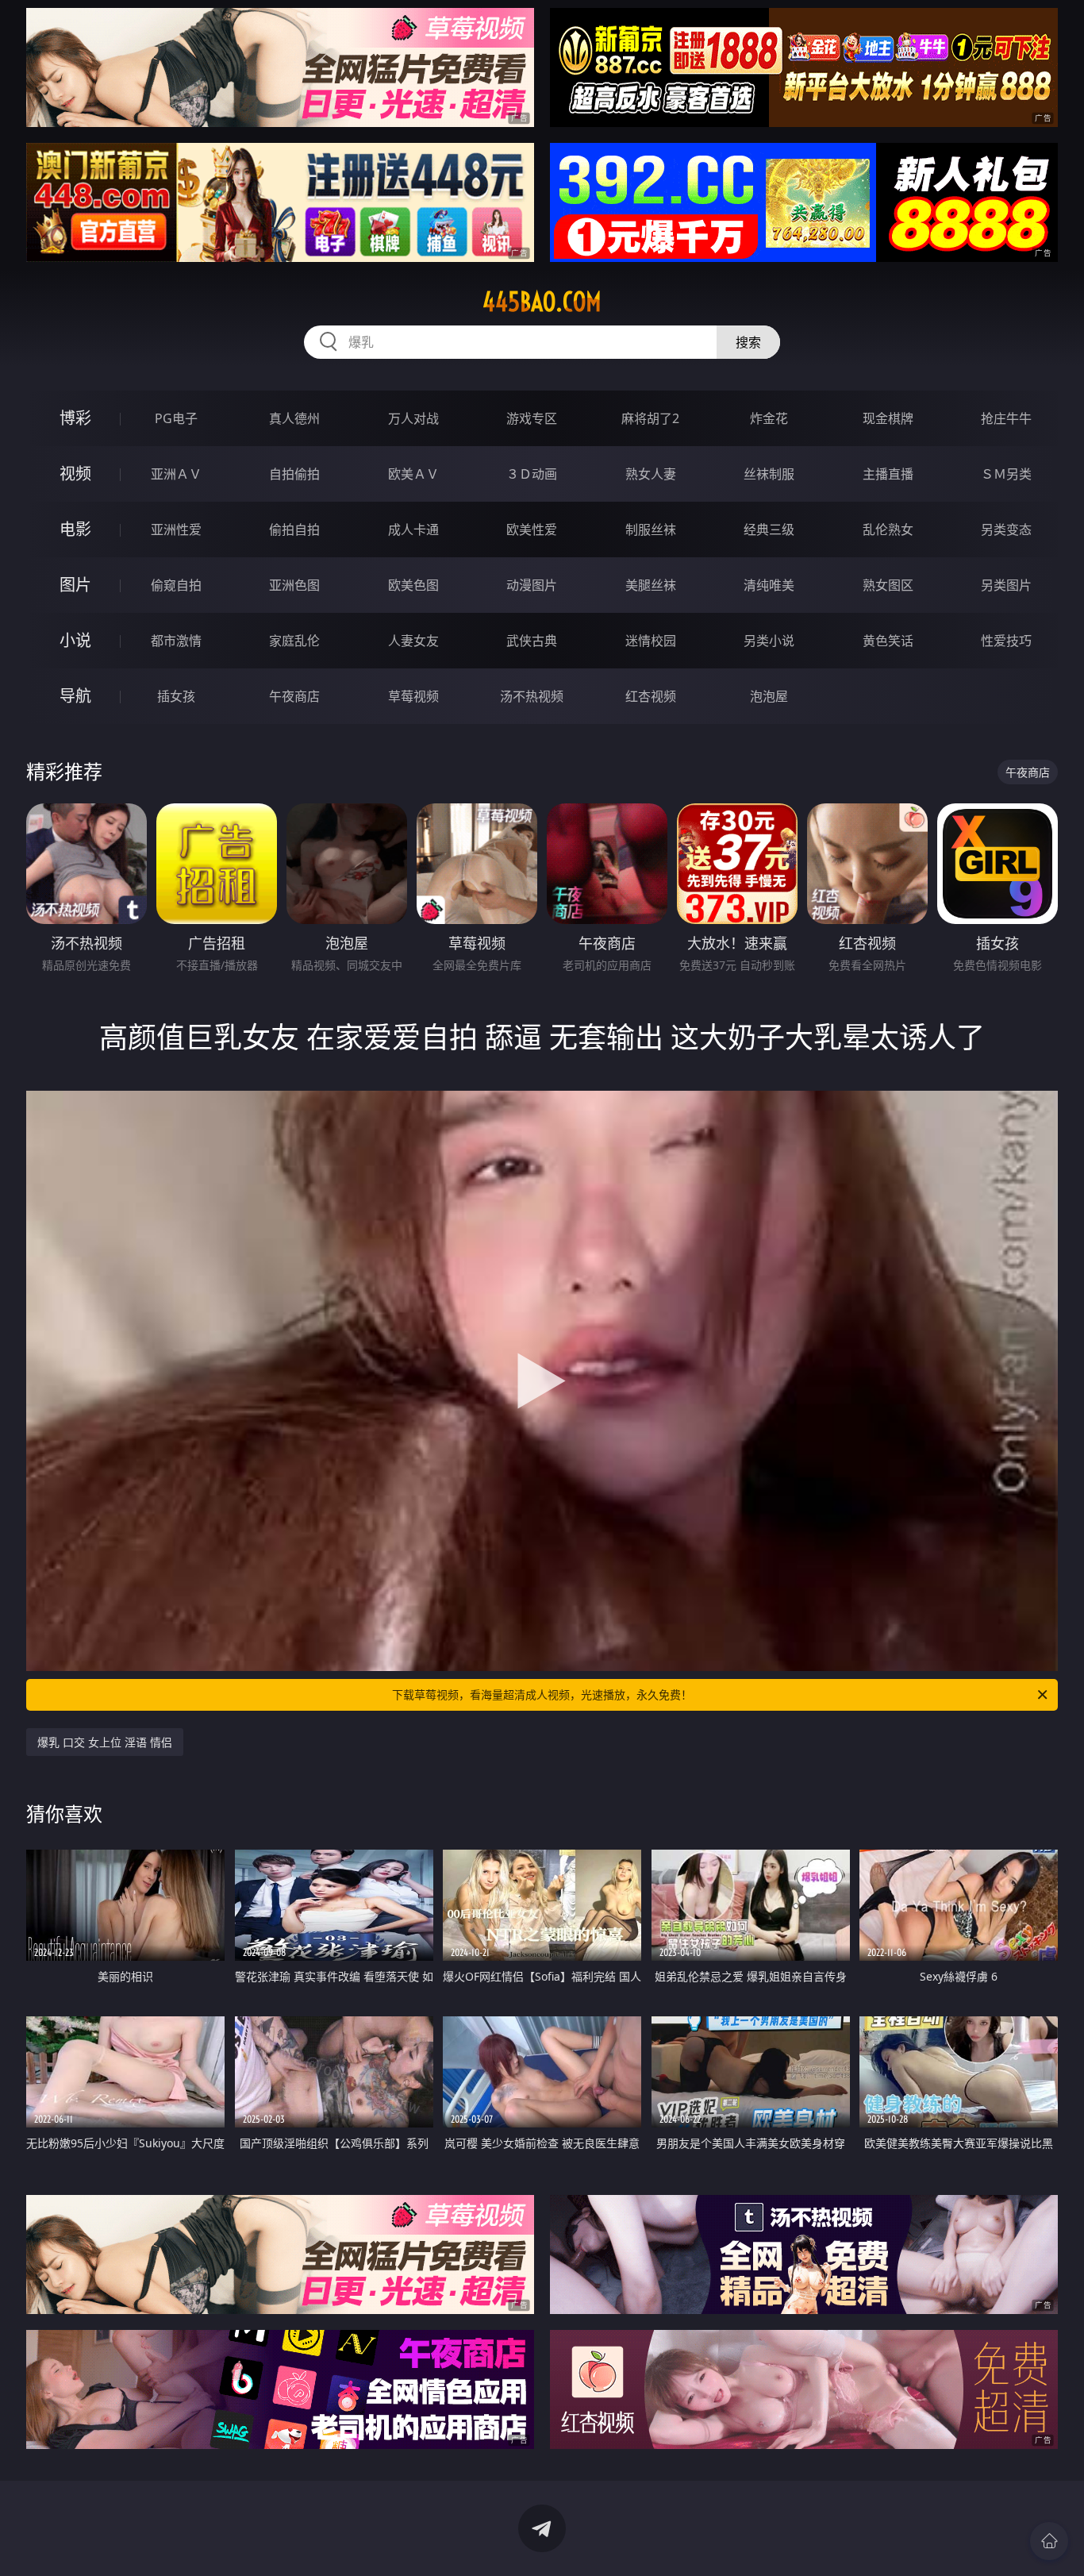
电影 (75, 529)
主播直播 (888, 474)
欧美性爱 (532, 529)
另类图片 (1006, 585)
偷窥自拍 (176, 585)
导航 (75, 696)
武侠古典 (532, 641)
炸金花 (769, 418)
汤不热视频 (532, 696)
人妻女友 (413, 641)
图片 (75, 585)
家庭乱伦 (294, 641)
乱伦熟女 (888, 529)
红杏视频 (651, 696)
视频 (75, 474)
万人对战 (413, 418)
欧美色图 (413, 585)
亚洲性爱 (176, 529)
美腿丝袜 (651, 585)
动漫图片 (532, 585)
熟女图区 (888, 585)
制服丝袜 (651, 529)
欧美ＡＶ (413, 474)
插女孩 (176, 696)
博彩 (75, 418)
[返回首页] (1049, 2541)
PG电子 (176, 418)
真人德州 (294, 418)
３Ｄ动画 (532, 474)
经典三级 (769, 529)
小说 (75, 640)
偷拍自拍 (294, 529)
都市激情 (176, 641)
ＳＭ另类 (1006, 474)
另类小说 (769, 641)
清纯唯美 (769, 585)
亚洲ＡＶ (176, 474)
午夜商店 (294, 696)
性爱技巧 (1006, 641)
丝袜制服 (769, 474)
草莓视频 (413, 696)
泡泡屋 (769, 696)
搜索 (748, 342)
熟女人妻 (651, 474)
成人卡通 (413, 529)
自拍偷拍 (294, 474)
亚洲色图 (294, 585)
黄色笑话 (888, 641)
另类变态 (1006, 529)
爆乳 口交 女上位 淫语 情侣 (105, 1742)
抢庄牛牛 (1006, 418)
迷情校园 (651, 641)
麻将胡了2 (650, 418)
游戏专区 (532, 418)
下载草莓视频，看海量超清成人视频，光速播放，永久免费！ (542, 1694)
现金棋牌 (888, 418)
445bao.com (542, 302)
